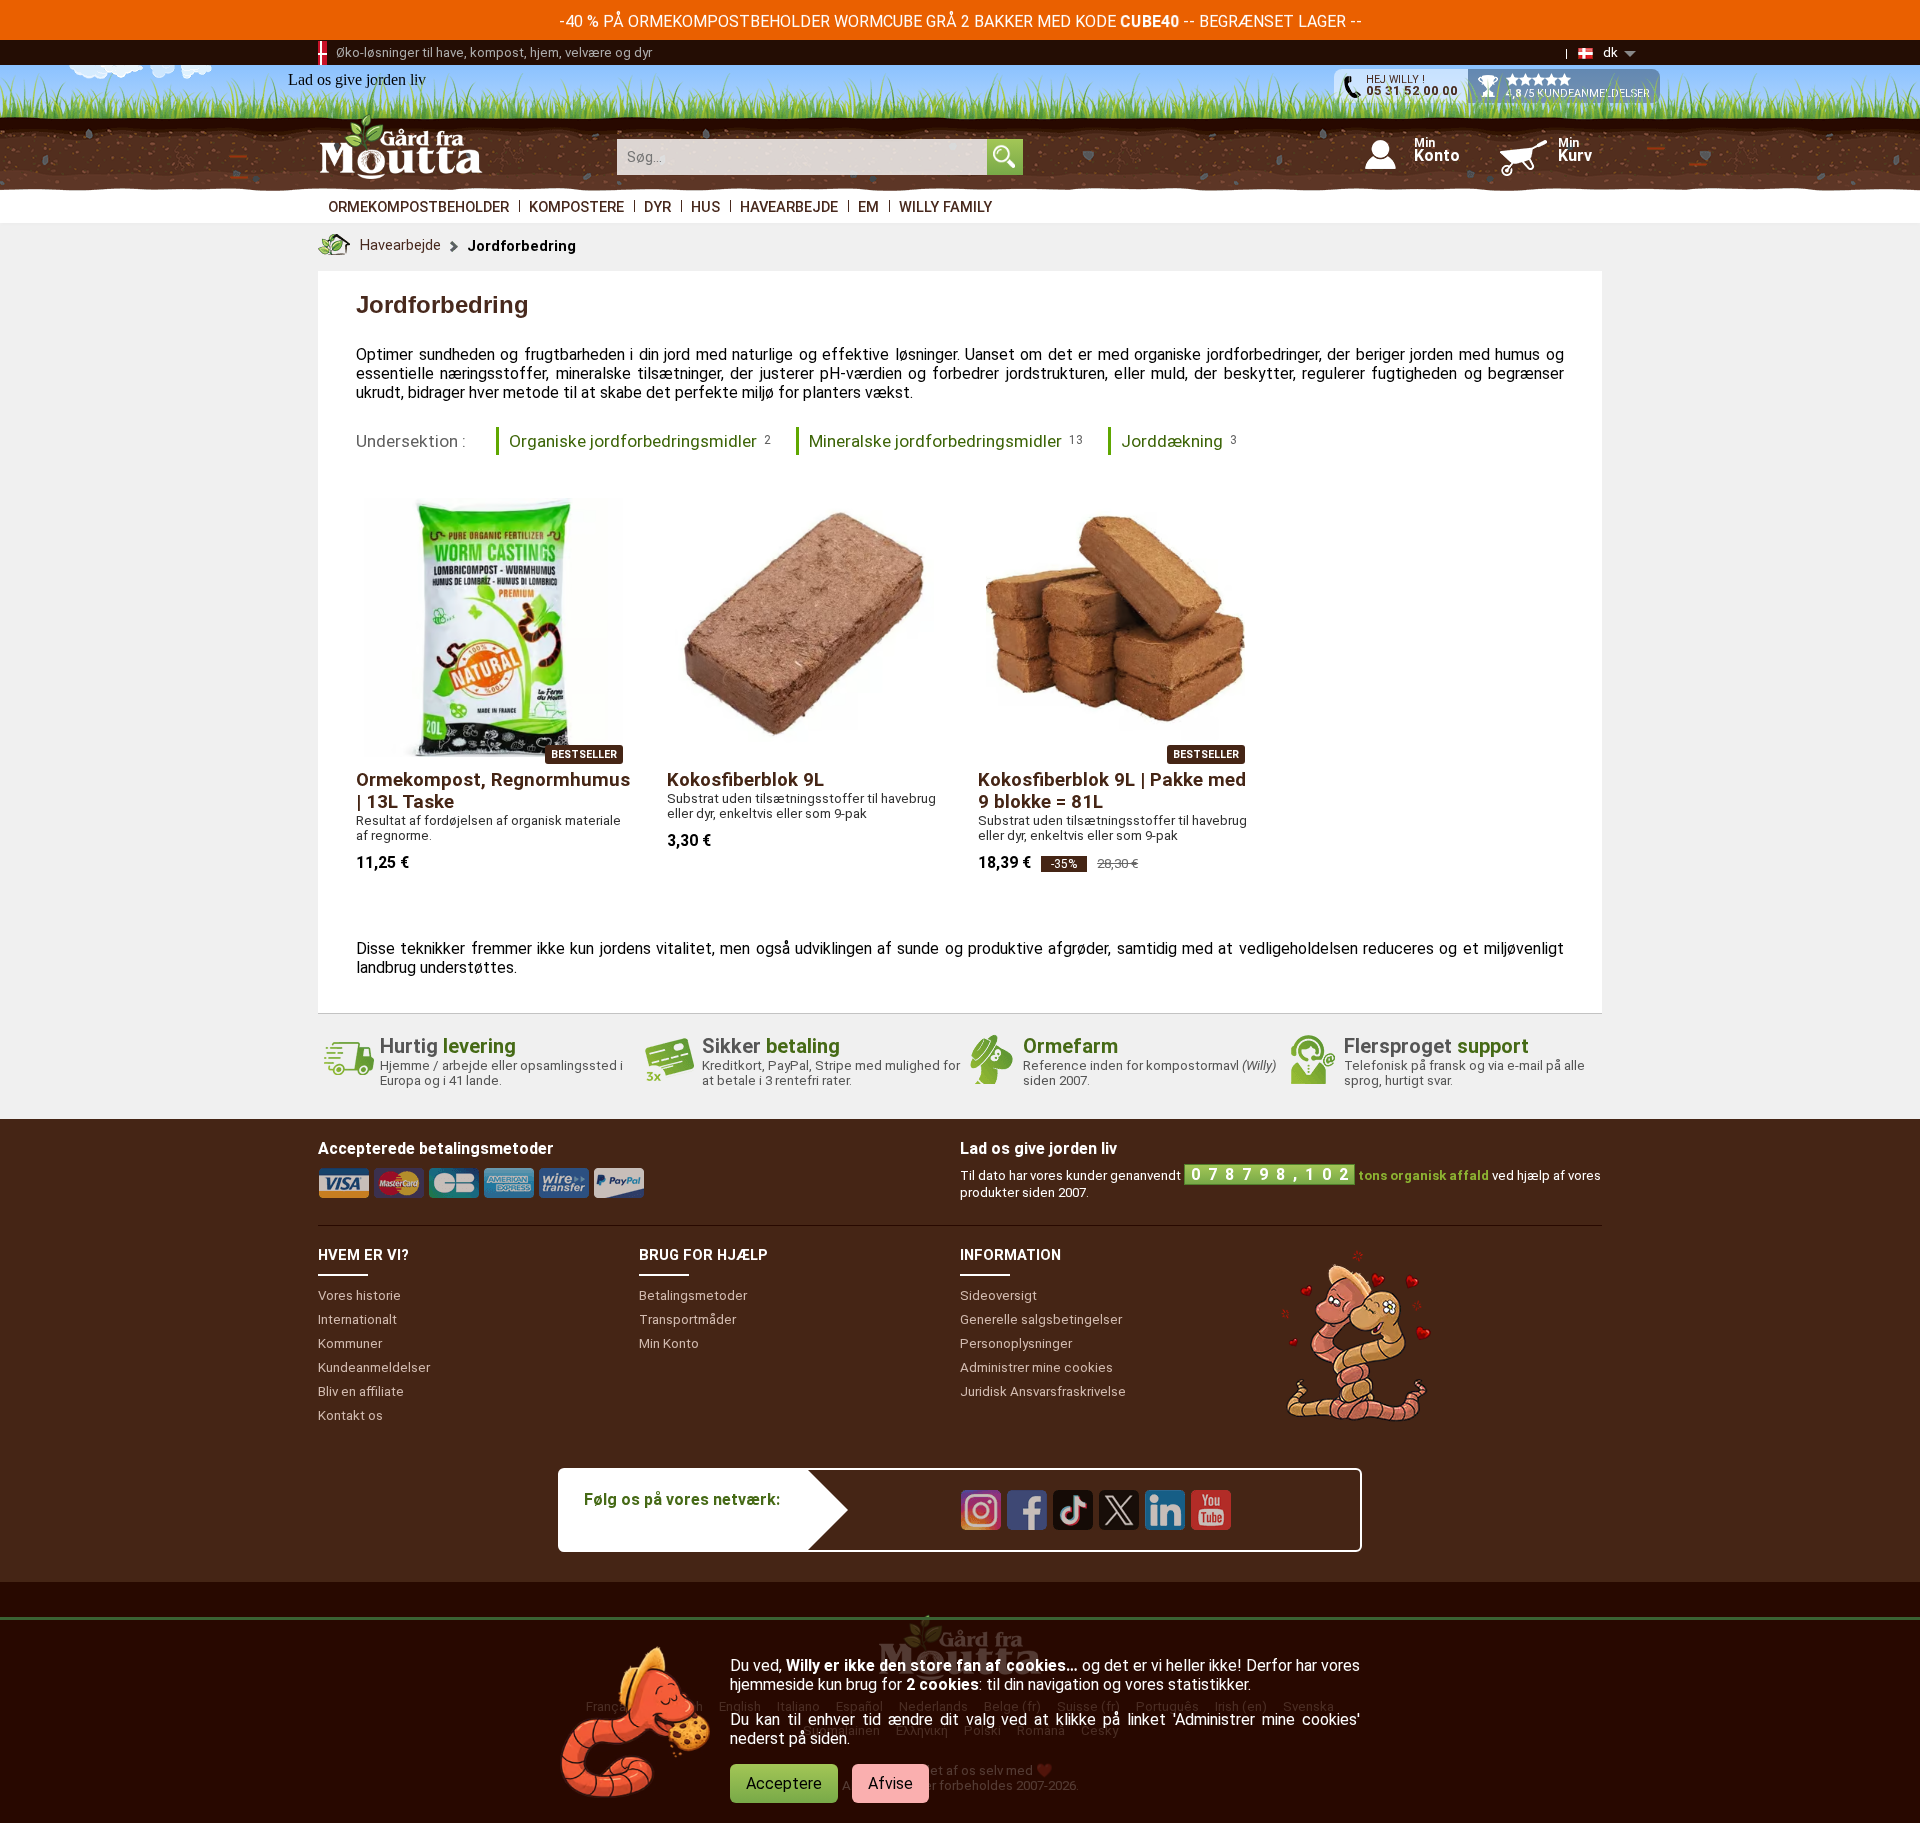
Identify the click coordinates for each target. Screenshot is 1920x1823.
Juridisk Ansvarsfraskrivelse (1043, 1391)
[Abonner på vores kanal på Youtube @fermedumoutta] (1211, 1544)
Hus (705, 207)
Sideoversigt (998, 1295)
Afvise (890, 1783)
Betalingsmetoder (693, 1295)
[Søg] (1005, 157)
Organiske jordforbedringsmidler (640, 441)
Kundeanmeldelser (374, 1367)
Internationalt (357, 1319)
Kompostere (576, 207)
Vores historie (359, 1295)
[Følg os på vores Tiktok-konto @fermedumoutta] (1073, 1544)
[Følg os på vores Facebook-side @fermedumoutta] (1027, 1544)
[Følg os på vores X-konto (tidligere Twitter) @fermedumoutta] (1119, 1544)
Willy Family (945, 207)
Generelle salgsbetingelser (1041, 1319)
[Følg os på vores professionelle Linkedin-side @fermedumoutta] (1165, 1544)
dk (1610, 52)
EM (868, 207)
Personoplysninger (1016, 1343)
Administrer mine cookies (1036, 1367)
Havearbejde (789, 207)
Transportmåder (687, 1319)
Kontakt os (350, 1415)
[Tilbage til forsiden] (334, 239)
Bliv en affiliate (361, 1391)
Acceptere (784, 1783)
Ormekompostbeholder (418, 207)
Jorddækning (1179, 441)
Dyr (657, 207)
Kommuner (350, 1343)
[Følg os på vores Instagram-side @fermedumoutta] (981, 1544)
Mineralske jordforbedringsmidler (946, 441)
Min (669, 1343)
